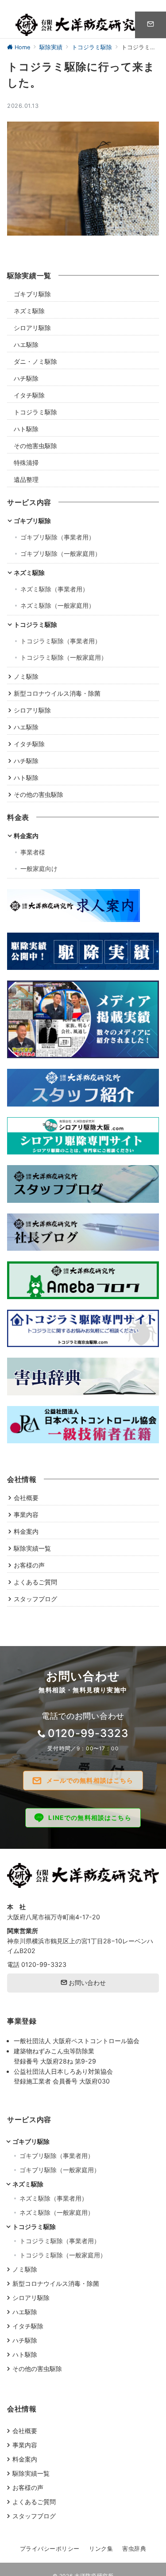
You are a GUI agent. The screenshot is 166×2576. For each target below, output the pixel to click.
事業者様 (33, 852)
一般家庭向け (39, 869)
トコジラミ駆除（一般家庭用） (64, 657)
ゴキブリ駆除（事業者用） (58, 537)
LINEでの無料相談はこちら (90, 1818)
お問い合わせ (86, 1983)
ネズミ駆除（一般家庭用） (58, 605)
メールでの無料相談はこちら (90, 1780)
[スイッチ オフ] (151, 25)
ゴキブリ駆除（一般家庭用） (61, 553)
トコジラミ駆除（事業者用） (61, 641)
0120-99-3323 (88, 1733)
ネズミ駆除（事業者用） (54, 589)
